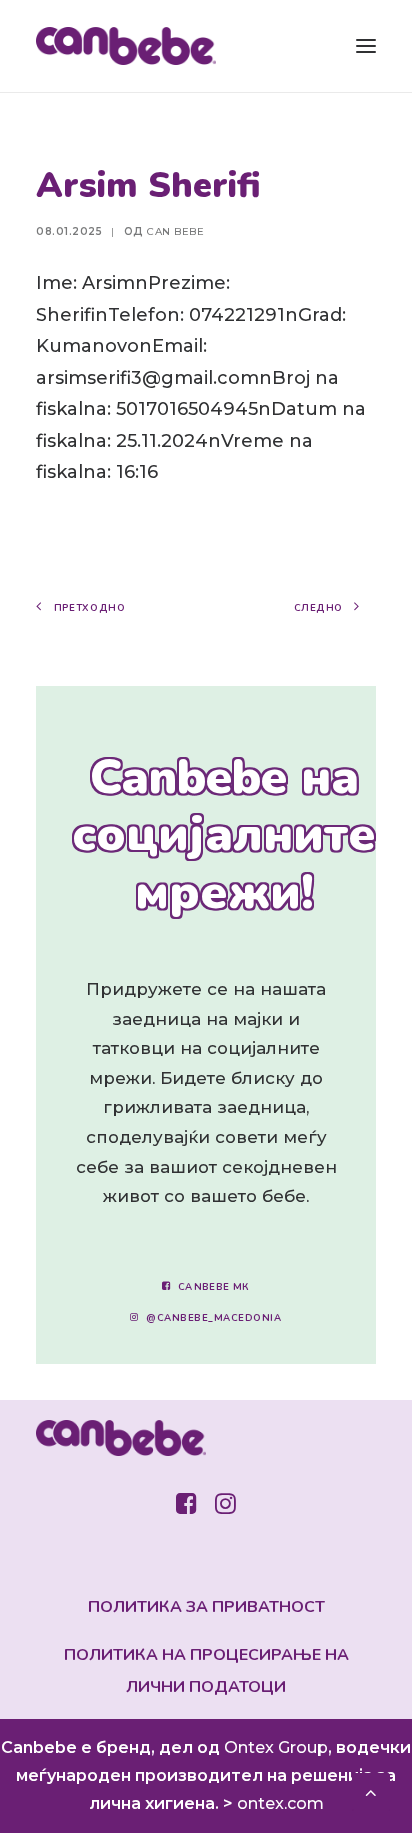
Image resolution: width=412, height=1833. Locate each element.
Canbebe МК (213, 1286)
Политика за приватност (206, 1607)
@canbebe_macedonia (214, 1318)
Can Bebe (175, 231)
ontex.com (280, 1803)
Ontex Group (276, 1747)
